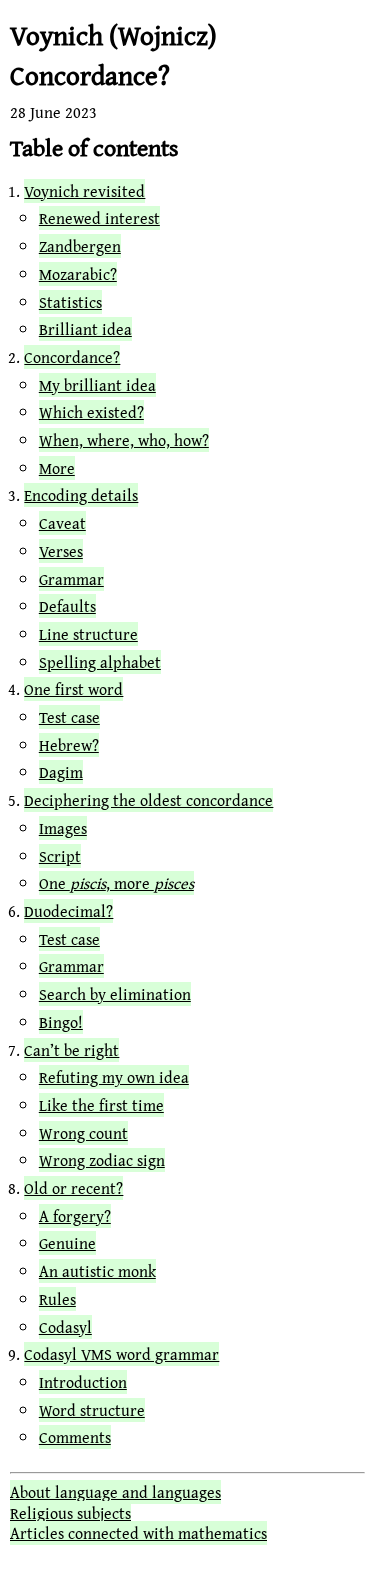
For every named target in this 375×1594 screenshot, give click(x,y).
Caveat (62, 523)
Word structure (92, 1410)
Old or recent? (73, 1188)
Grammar (71, 579)
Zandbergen (80, 246)
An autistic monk (97, 1271)
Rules (57, 1299)
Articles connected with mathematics (138, 1533)
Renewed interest (99, 218)
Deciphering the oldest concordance (148, 800)
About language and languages (115, 1492)
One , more (116, 883)
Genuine (67, 1243)
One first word (73, 689)
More (57, 468)
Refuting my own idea (114, 1077)
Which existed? (91, 412)
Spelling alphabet (100, 662)
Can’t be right (71, 1050)
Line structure (88, 634)
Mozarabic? (78, 274)
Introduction (83, 1382)
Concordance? (72, 357)
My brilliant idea (97, 385)
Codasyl (65, 1327)
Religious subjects (70, 1513)
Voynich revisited (84, 191)
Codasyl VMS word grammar (121, 1354)
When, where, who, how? (124, 440)
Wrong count (83, 1133)
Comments (75, 1437)
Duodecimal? (68, 911)
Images (63, 828)
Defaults (67, 606)
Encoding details (81, 495)
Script (60, 856)
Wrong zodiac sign (102, 1160)
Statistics (70, 302)
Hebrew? (69, 745)
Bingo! (61, 1022)
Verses (61, 551)
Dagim (61, 772)
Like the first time (101, 1105)
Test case (69, 717)
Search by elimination (115, 994)
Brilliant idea (85, 329)
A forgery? (75, 1216)
